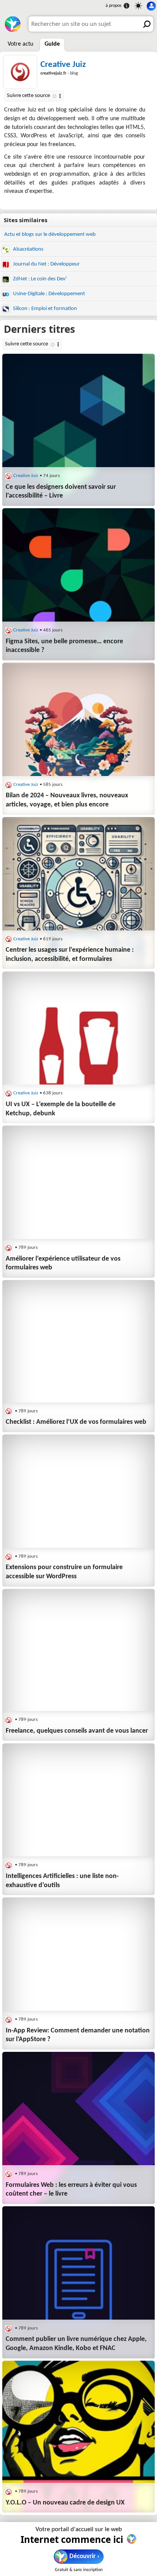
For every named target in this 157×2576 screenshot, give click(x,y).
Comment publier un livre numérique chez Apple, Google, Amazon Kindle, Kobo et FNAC (76, 2344)
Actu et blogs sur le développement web (50, 235)
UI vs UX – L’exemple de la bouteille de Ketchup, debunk (61, 1109)
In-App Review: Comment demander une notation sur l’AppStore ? (78, 2035)
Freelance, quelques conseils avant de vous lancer (77, 1731)
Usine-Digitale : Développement (48, 294)
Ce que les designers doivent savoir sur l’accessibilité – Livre (61, 492)
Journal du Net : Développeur (46, 264)
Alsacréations (28, 249)
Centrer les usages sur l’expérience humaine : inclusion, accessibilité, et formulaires (70, 955)
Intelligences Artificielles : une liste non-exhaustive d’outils (62, 1881)
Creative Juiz (63, 65)
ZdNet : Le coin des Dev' (39, 279)
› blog (59, 73)
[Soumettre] (146, 24)
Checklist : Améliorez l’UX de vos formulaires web (76, 1422)
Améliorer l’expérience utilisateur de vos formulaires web (63, 1263)
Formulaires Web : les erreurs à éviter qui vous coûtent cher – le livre (71, 2190)
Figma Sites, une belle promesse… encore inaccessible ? (64, 646)
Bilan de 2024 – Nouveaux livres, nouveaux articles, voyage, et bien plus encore (67, 800)
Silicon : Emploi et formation (44, 309)
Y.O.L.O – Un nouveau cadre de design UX (65, 2503)
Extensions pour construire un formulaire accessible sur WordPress (64, 1572)
